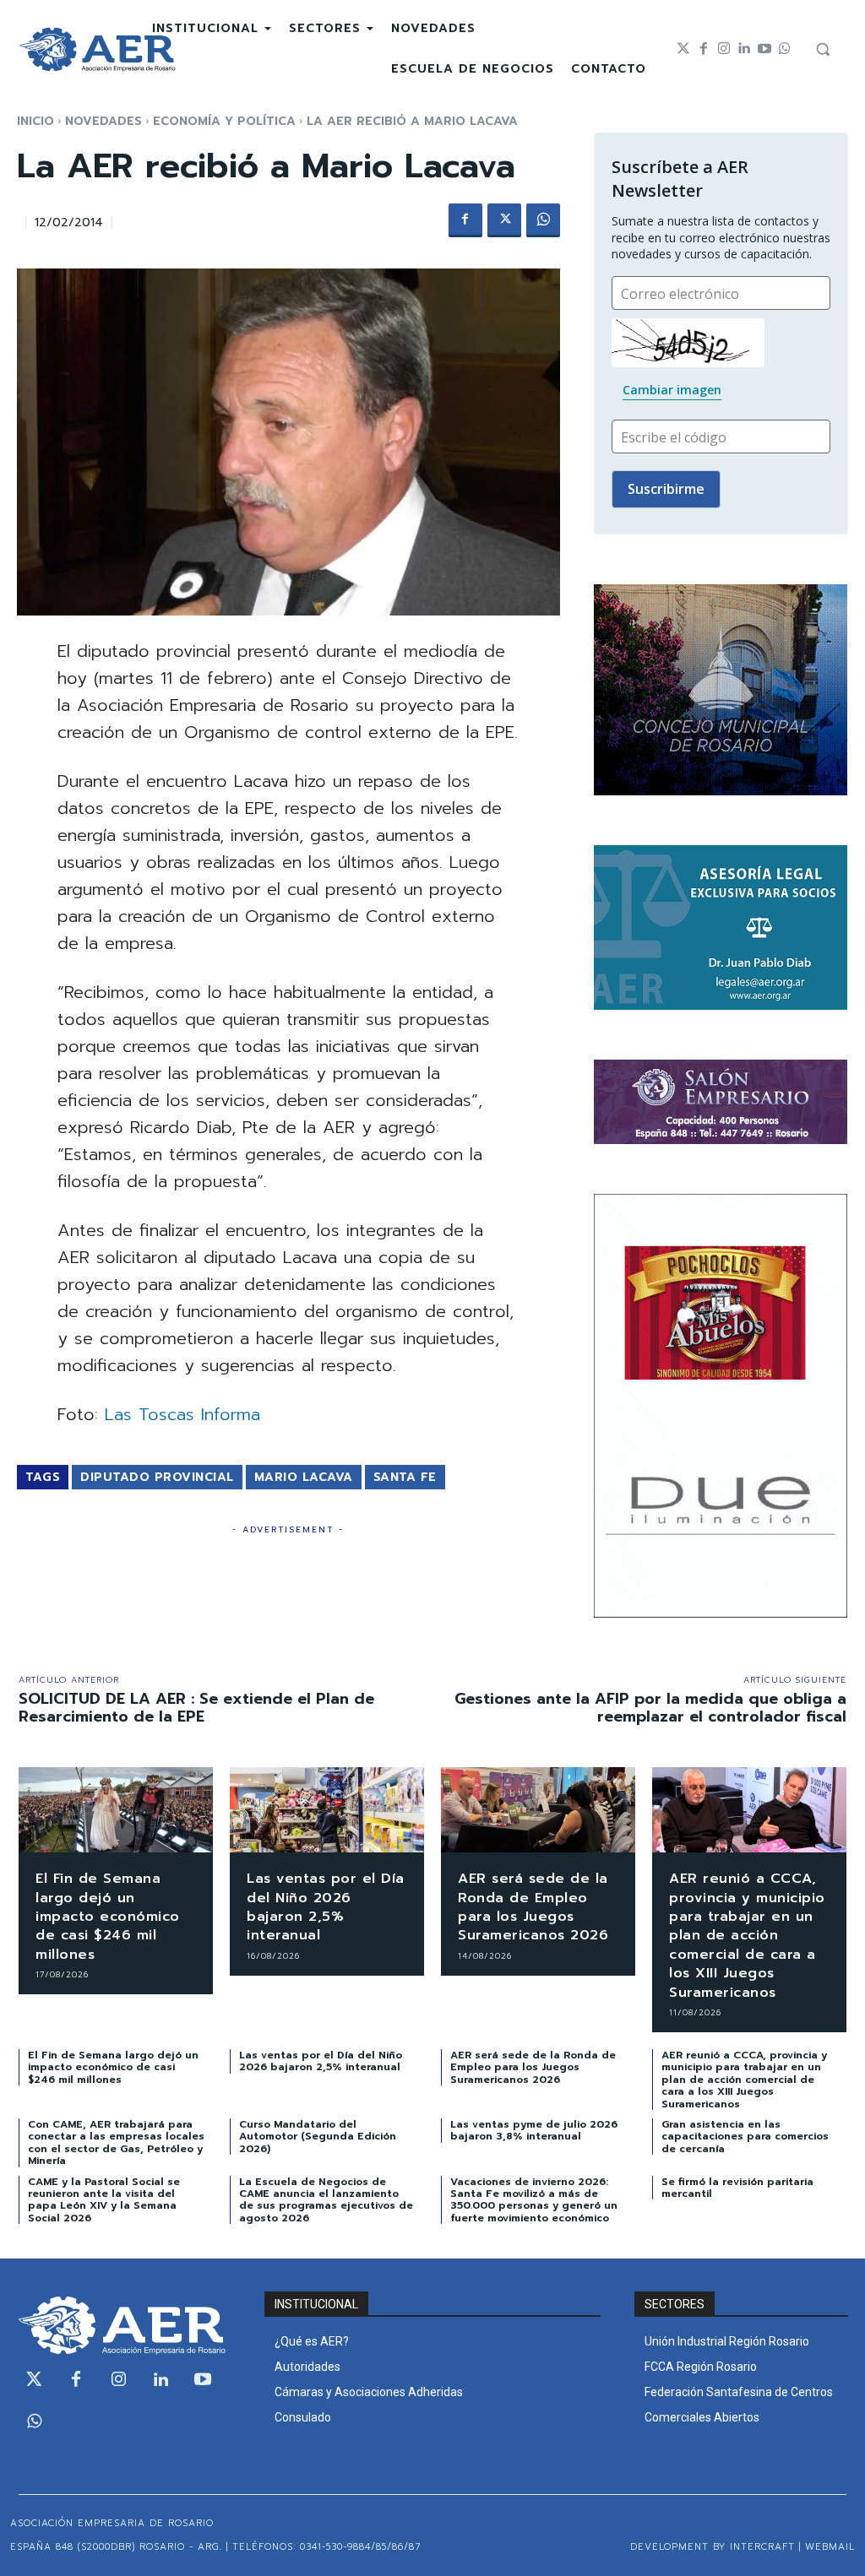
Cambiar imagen (672, 390)
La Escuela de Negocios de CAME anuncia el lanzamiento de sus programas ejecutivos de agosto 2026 (326, 2200)
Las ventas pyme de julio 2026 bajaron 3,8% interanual (534, 2130)
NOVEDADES (103, 121)
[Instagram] (724, 49)
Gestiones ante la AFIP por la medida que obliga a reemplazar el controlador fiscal (650, 1708)
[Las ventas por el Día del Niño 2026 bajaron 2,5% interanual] (327, 1810)
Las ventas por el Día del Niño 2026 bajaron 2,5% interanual (326, 1907)
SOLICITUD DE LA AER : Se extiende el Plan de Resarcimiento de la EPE (196, 1708)
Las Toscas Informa (182, 1414)
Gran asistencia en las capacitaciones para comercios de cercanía (745, 2137)
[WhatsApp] (543, 220)
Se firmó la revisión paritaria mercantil (737, 2188)
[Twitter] (683, 49)
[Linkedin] (744, 49)
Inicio (35, 121)
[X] (504, 220)
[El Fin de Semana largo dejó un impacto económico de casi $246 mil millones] (116, 1810)
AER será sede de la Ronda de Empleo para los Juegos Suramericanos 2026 (533, 1907)
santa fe (405, 1477)
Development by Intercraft (713, 2547)
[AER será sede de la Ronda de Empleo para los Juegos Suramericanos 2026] (538, 1810)
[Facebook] (704, 49)
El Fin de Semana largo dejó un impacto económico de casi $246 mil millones (108, 1917)
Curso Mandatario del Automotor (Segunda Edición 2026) (318, 2137)
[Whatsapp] (785, 49)
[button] (823, 49)
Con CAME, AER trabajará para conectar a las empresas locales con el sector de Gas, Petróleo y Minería (116, 2142)
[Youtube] (764, 49)
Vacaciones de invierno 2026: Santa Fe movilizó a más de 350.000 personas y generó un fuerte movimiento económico (534, 2200)
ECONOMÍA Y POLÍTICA (224, 121)
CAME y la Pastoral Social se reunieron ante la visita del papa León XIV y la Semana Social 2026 (104, 2200)
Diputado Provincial (157, 1477)
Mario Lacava (304, 1477)
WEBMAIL (830, 2547)
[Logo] (97, 49)
